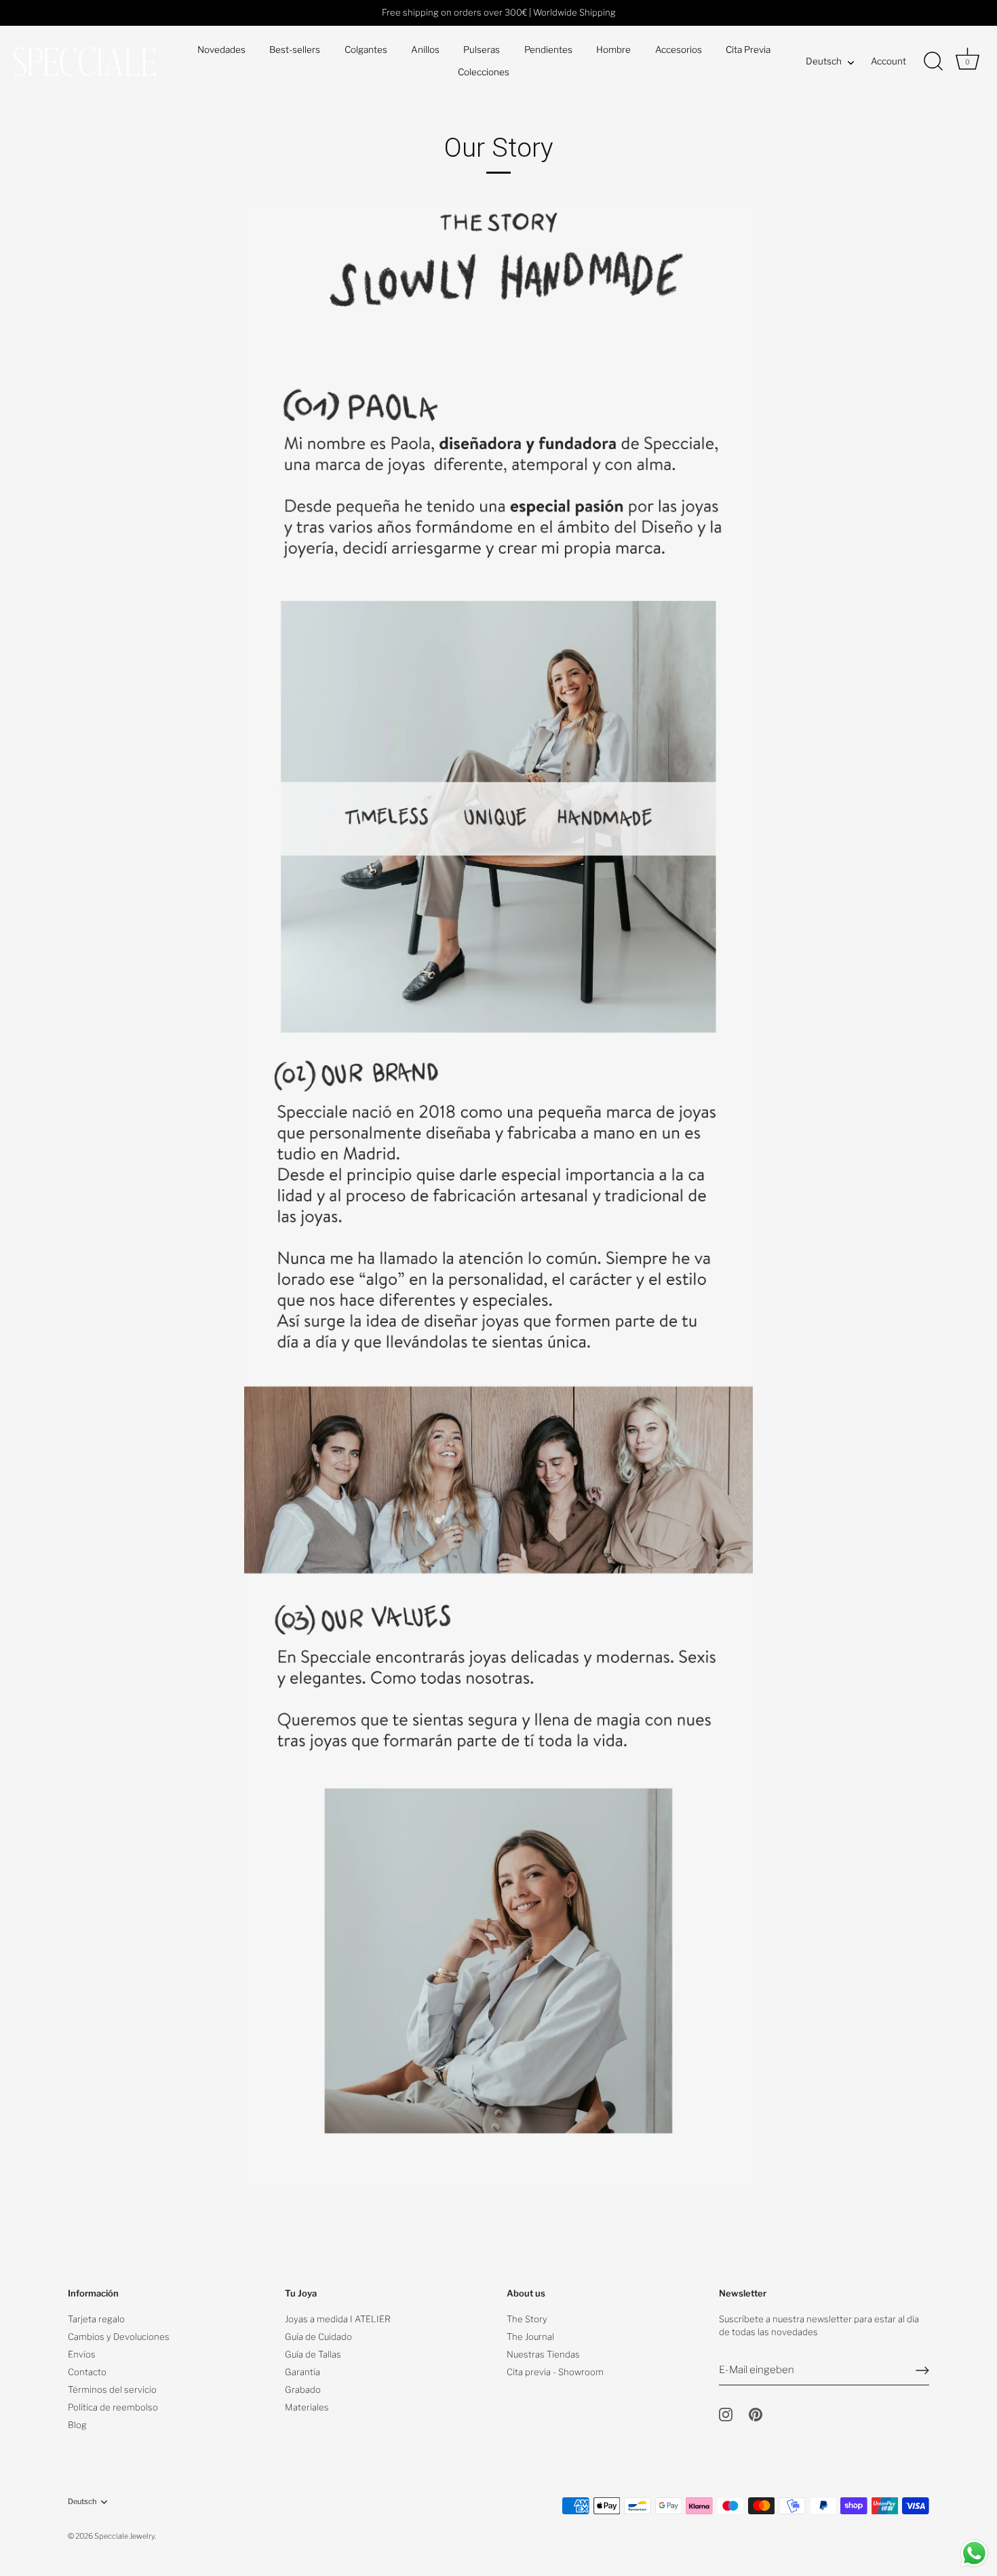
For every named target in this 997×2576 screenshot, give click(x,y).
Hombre (613, 50)
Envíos (82, 2354)
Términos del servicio (112, 2389)
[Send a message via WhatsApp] (974, 2553)
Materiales (307, 2407)
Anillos (425, 50)
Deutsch (824, 61)
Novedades (221, 50)
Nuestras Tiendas (543, 2354)
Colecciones (484, 72)
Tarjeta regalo (96, 2319)
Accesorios (679, 50)
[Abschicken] (922, 2370)
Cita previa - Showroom (555, 2372)
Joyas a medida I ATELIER (338, 2319)
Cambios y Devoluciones (119, 2337)
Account (888, 61)
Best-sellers (295, 50)
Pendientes (548, 50)
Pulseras (482, 50)
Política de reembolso (113, 2407)
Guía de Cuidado (318, 2337)
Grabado (303, 2389)
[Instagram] (726, 2414)
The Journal (530, 2337)
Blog (77, 2425)
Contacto (87, 2372)
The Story (527, 2319)
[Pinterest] (756, 2414)
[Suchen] (933, 62)
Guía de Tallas (313, 2354)
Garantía (302, 2372)
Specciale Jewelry (124, 2536)
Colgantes (366, 50)
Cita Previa (748, 50)
